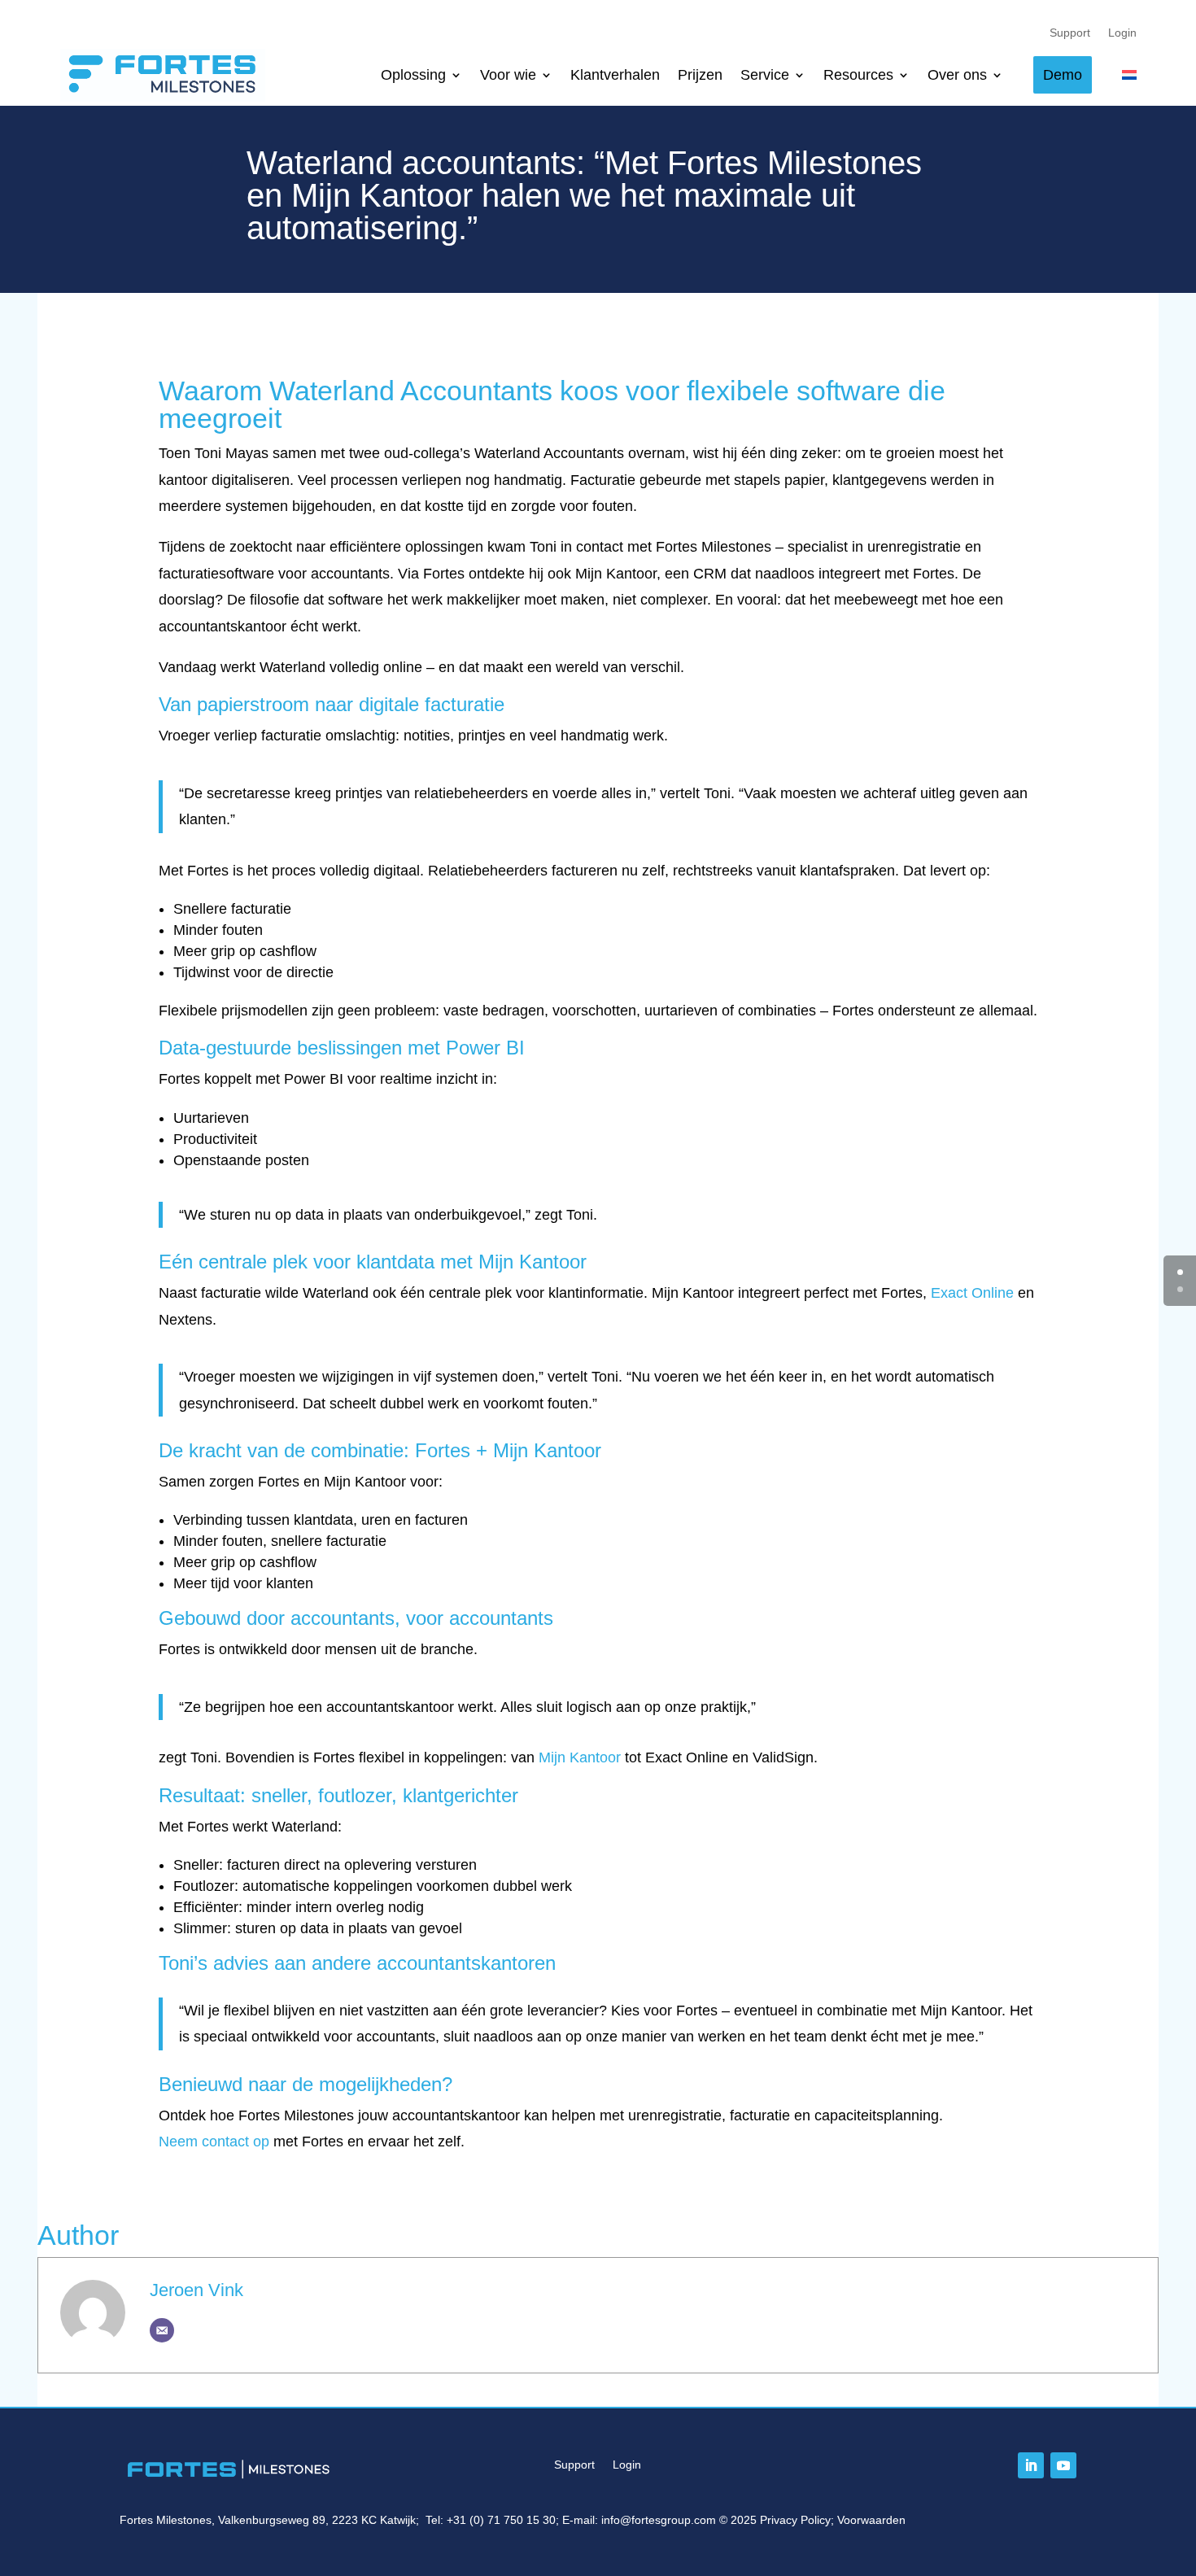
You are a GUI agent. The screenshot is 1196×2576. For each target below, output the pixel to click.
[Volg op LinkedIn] (1031, 2465)
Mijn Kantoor (580, 1757)
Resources (858, 75)
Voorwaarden (871, 2520)
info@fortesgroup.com (659, 2520)
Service (765, 75)
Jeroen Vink (196, 2290)
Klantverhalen (615, 75)
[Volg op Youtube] (1063, 2465)
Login (1122, 33)
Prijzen (700, 75)
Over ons (957, 75)
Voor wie (508, 75)
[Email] (162, 2330)
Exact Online (972, 1293)
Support (1070, 33)
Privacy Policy (795, 2520)
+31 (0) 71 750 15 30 (501, 2520)
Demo (1063, 75)
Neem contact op (214, 2142)
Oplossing (413, 75)
